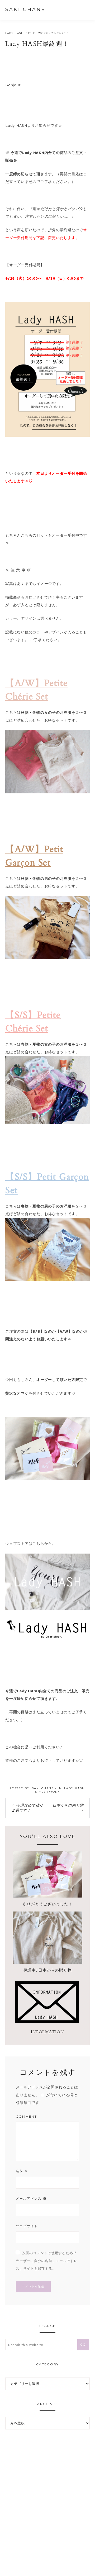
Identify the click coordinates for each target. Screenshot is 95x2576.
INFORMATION (47, 2032)
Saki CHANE (25, 9)
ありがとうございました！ (48, 1904)
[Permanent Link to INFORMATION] (47, 2024)
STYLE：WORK (37, 33)
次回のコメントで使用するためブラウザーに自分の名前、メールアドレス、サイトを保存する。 (47, 2261)
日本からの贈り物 (68, 1805)
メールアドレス (31, 2198)
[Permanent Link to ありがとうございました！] (47, 1896)
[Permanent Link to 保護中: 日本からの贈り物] (47, 1962)
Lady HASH (15, 33)
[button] (85, 9)
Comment (26, 2116)
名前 (22, 2171)
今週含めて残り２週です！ (27, 1808)
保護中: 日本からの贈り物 (48, 1970)
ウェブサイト (27, 2226)
